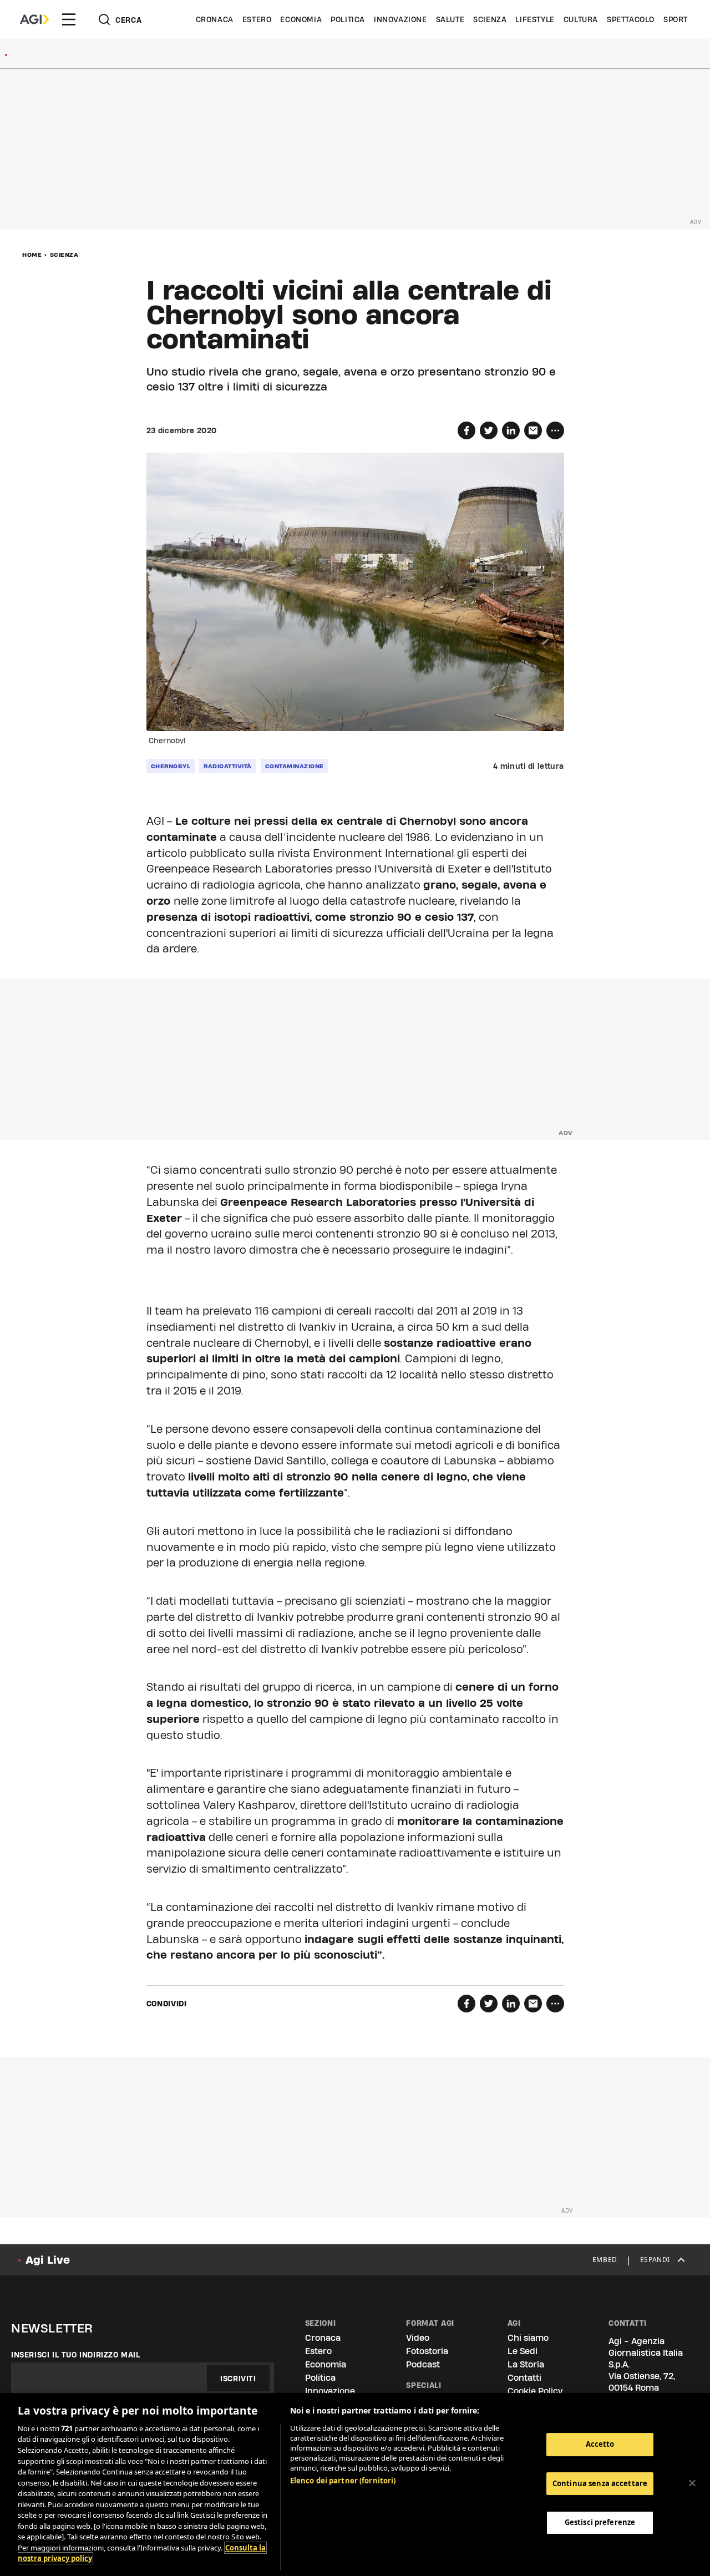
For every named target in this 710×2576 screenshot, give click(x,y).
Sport (676, 19)
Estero (257, 19)
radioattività (228, 766)
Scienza (490, 19)
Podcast (423, 2364)
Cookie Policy (535, 2391)
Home (32, 255)
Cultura (581, 19)
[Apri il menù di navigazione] (69, 19)
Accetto (600, 2444)
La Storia (526, 2364)
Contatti (524, 2378)
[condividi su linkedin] (511, 430)
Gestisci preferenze (600, 2522)
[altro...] (555, 430)
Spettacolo (631, 19)
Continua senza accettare (600, 2483)
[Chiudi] (692, 2483)
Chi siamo (528, 2338)
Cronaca (215, 19)
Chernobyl (171, 766)
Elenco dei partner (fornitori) (343, 2481)
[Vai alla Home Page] (34, 19)
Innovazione (400, 19)
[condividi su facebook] (466, 430)
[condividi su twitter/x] (489, 430)
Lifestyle (535, 19)
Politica (348, 19)
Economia (301, 19)
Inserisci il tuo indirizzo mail (76, 2355)
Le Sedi (523, 2351)
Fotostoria (427, 2351)
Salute (450, 19)
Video (418, 2338)
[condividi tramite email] (533, 430)
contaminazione (295, 766)
